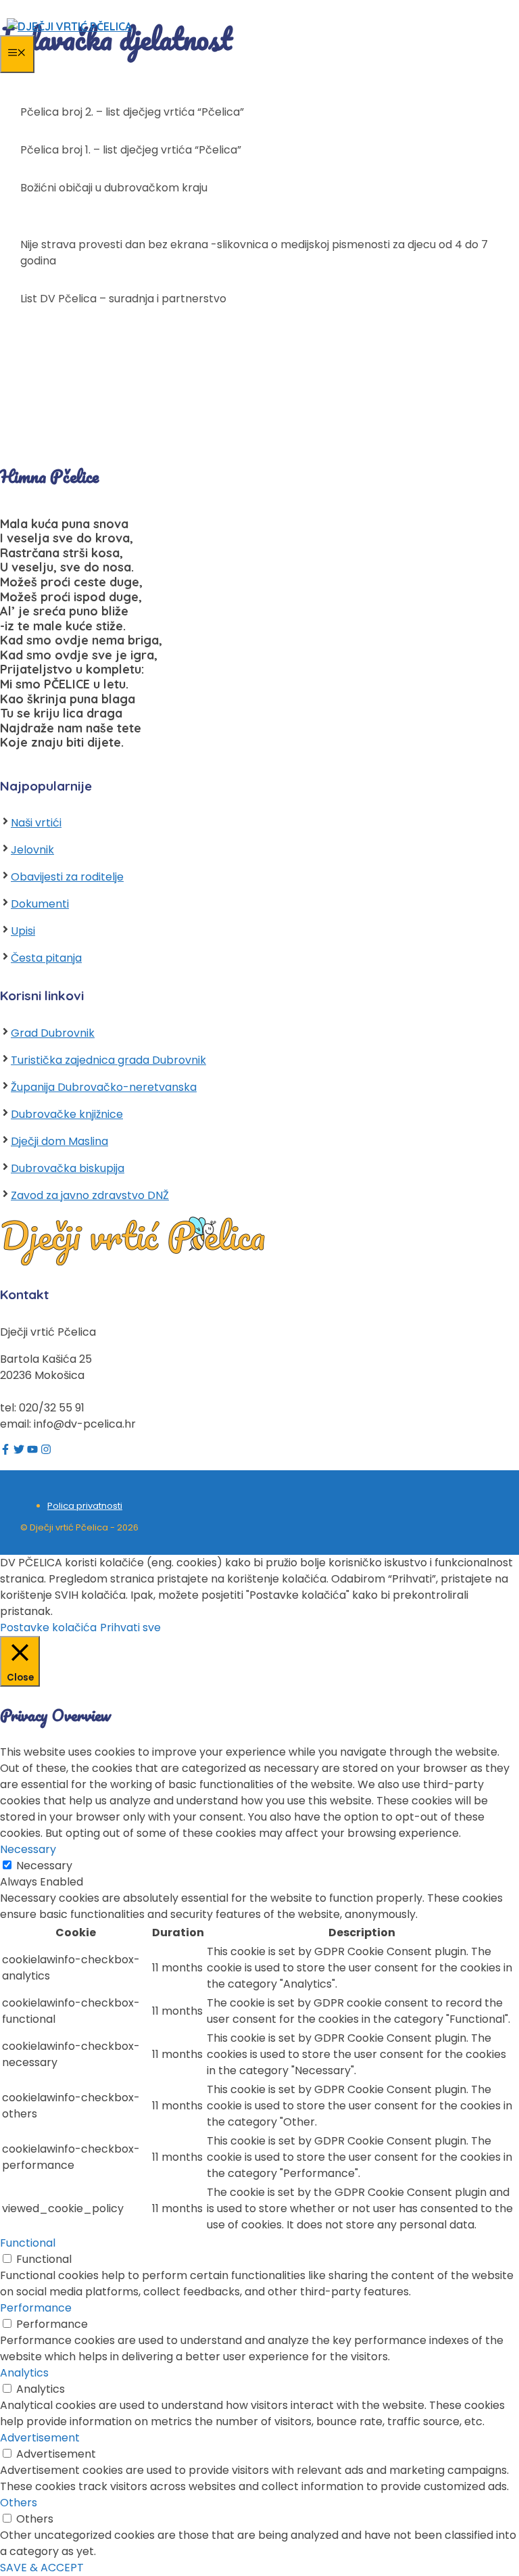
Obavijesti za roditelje (67, 877)
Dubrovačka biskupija (68, 1168)
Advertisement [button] (40, 2438)
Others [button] (19, 2503)
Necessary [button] (28, 1849)
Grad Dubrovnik (53, 1033)
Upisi (23, 931)
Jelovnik (32, 850)
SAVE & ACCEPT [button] (42, 2568)
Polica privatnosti (85, 1506)
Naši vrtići (36, 823)
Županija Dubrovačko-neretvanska (104, 1087)
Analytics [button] (24, 2373)
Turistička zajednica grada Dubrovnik (108, 1060)
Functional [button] (28, 2243)
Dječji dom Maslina (59, 1141)
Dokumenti (40, 904)
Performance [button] (36, 2308)
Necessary (44, 1866)
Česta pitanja (46, 958)
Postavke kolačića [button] (48, 1627)
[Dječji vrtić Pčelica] (69, 26)
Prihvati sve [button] (130, 1627)
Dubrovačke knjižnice (67, 1114)
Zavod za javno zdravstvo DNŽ (90, 1195)
